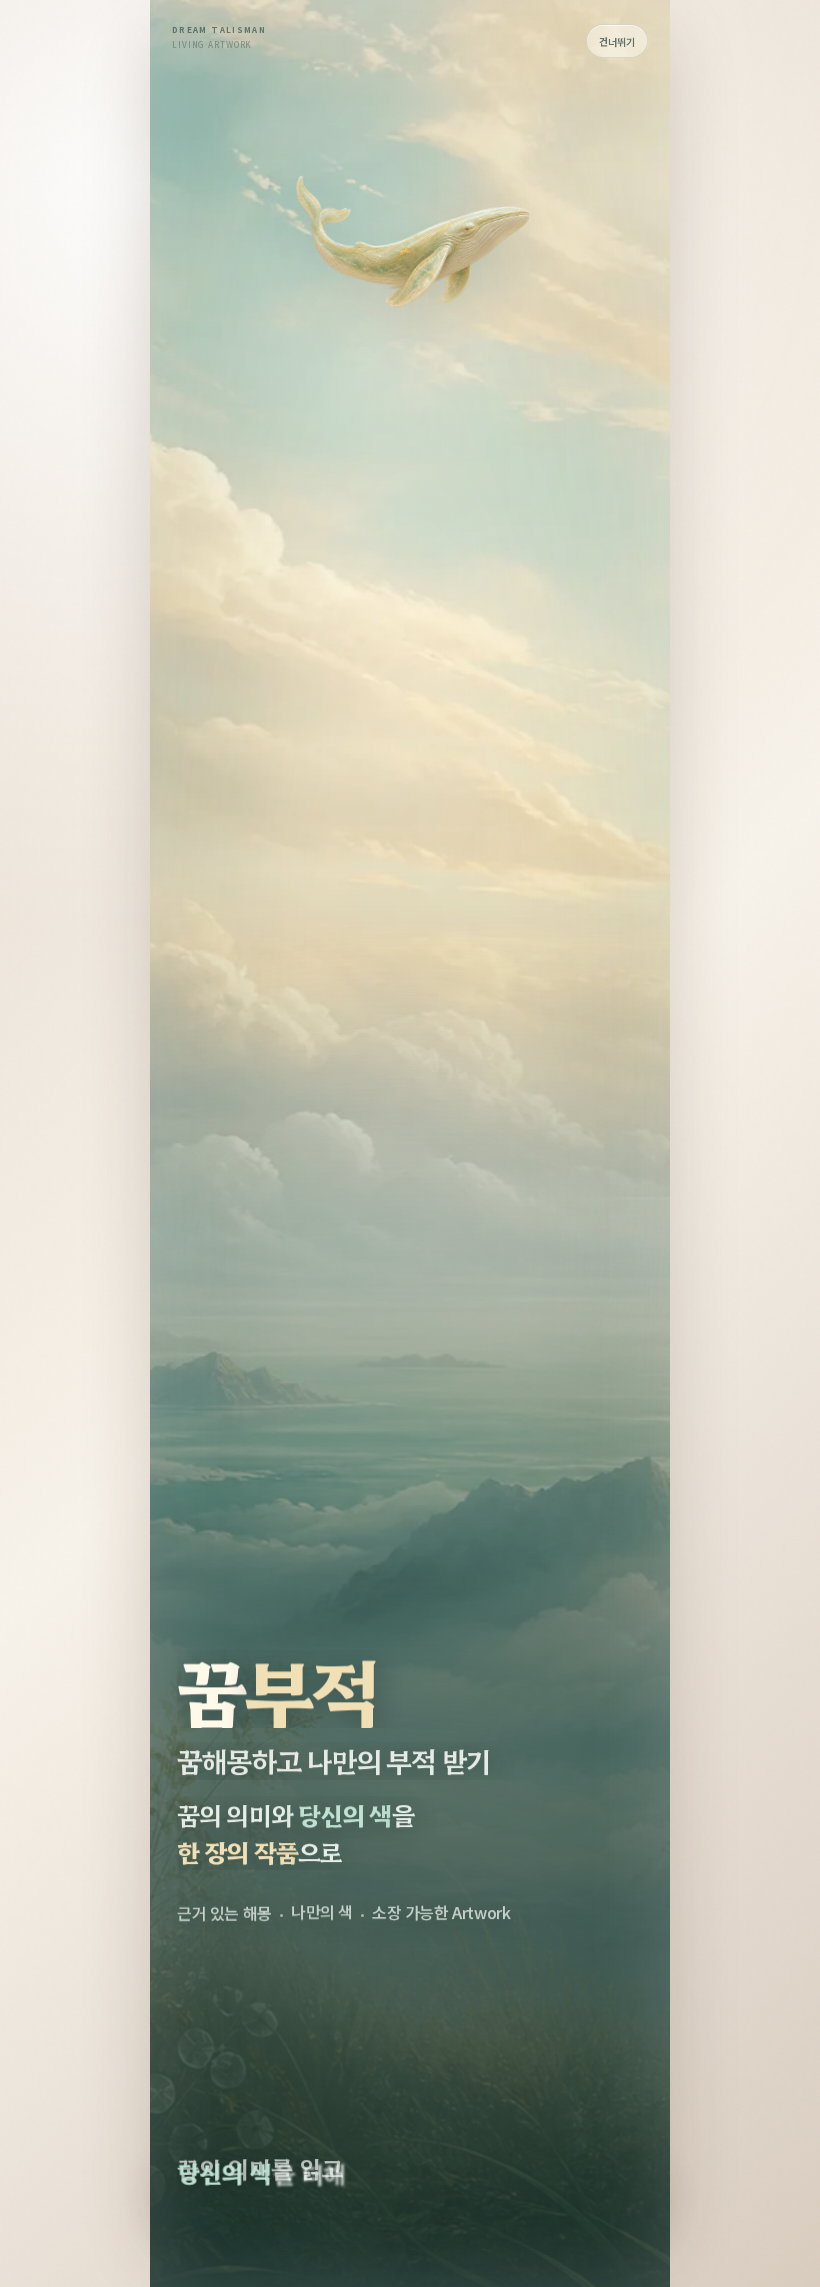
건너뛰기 (617, 41)
